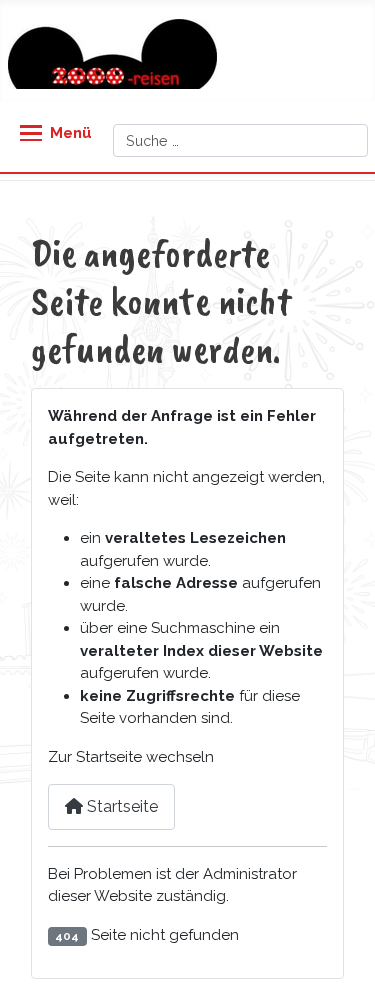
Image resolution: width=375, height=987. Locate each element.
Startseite (120, 806)
